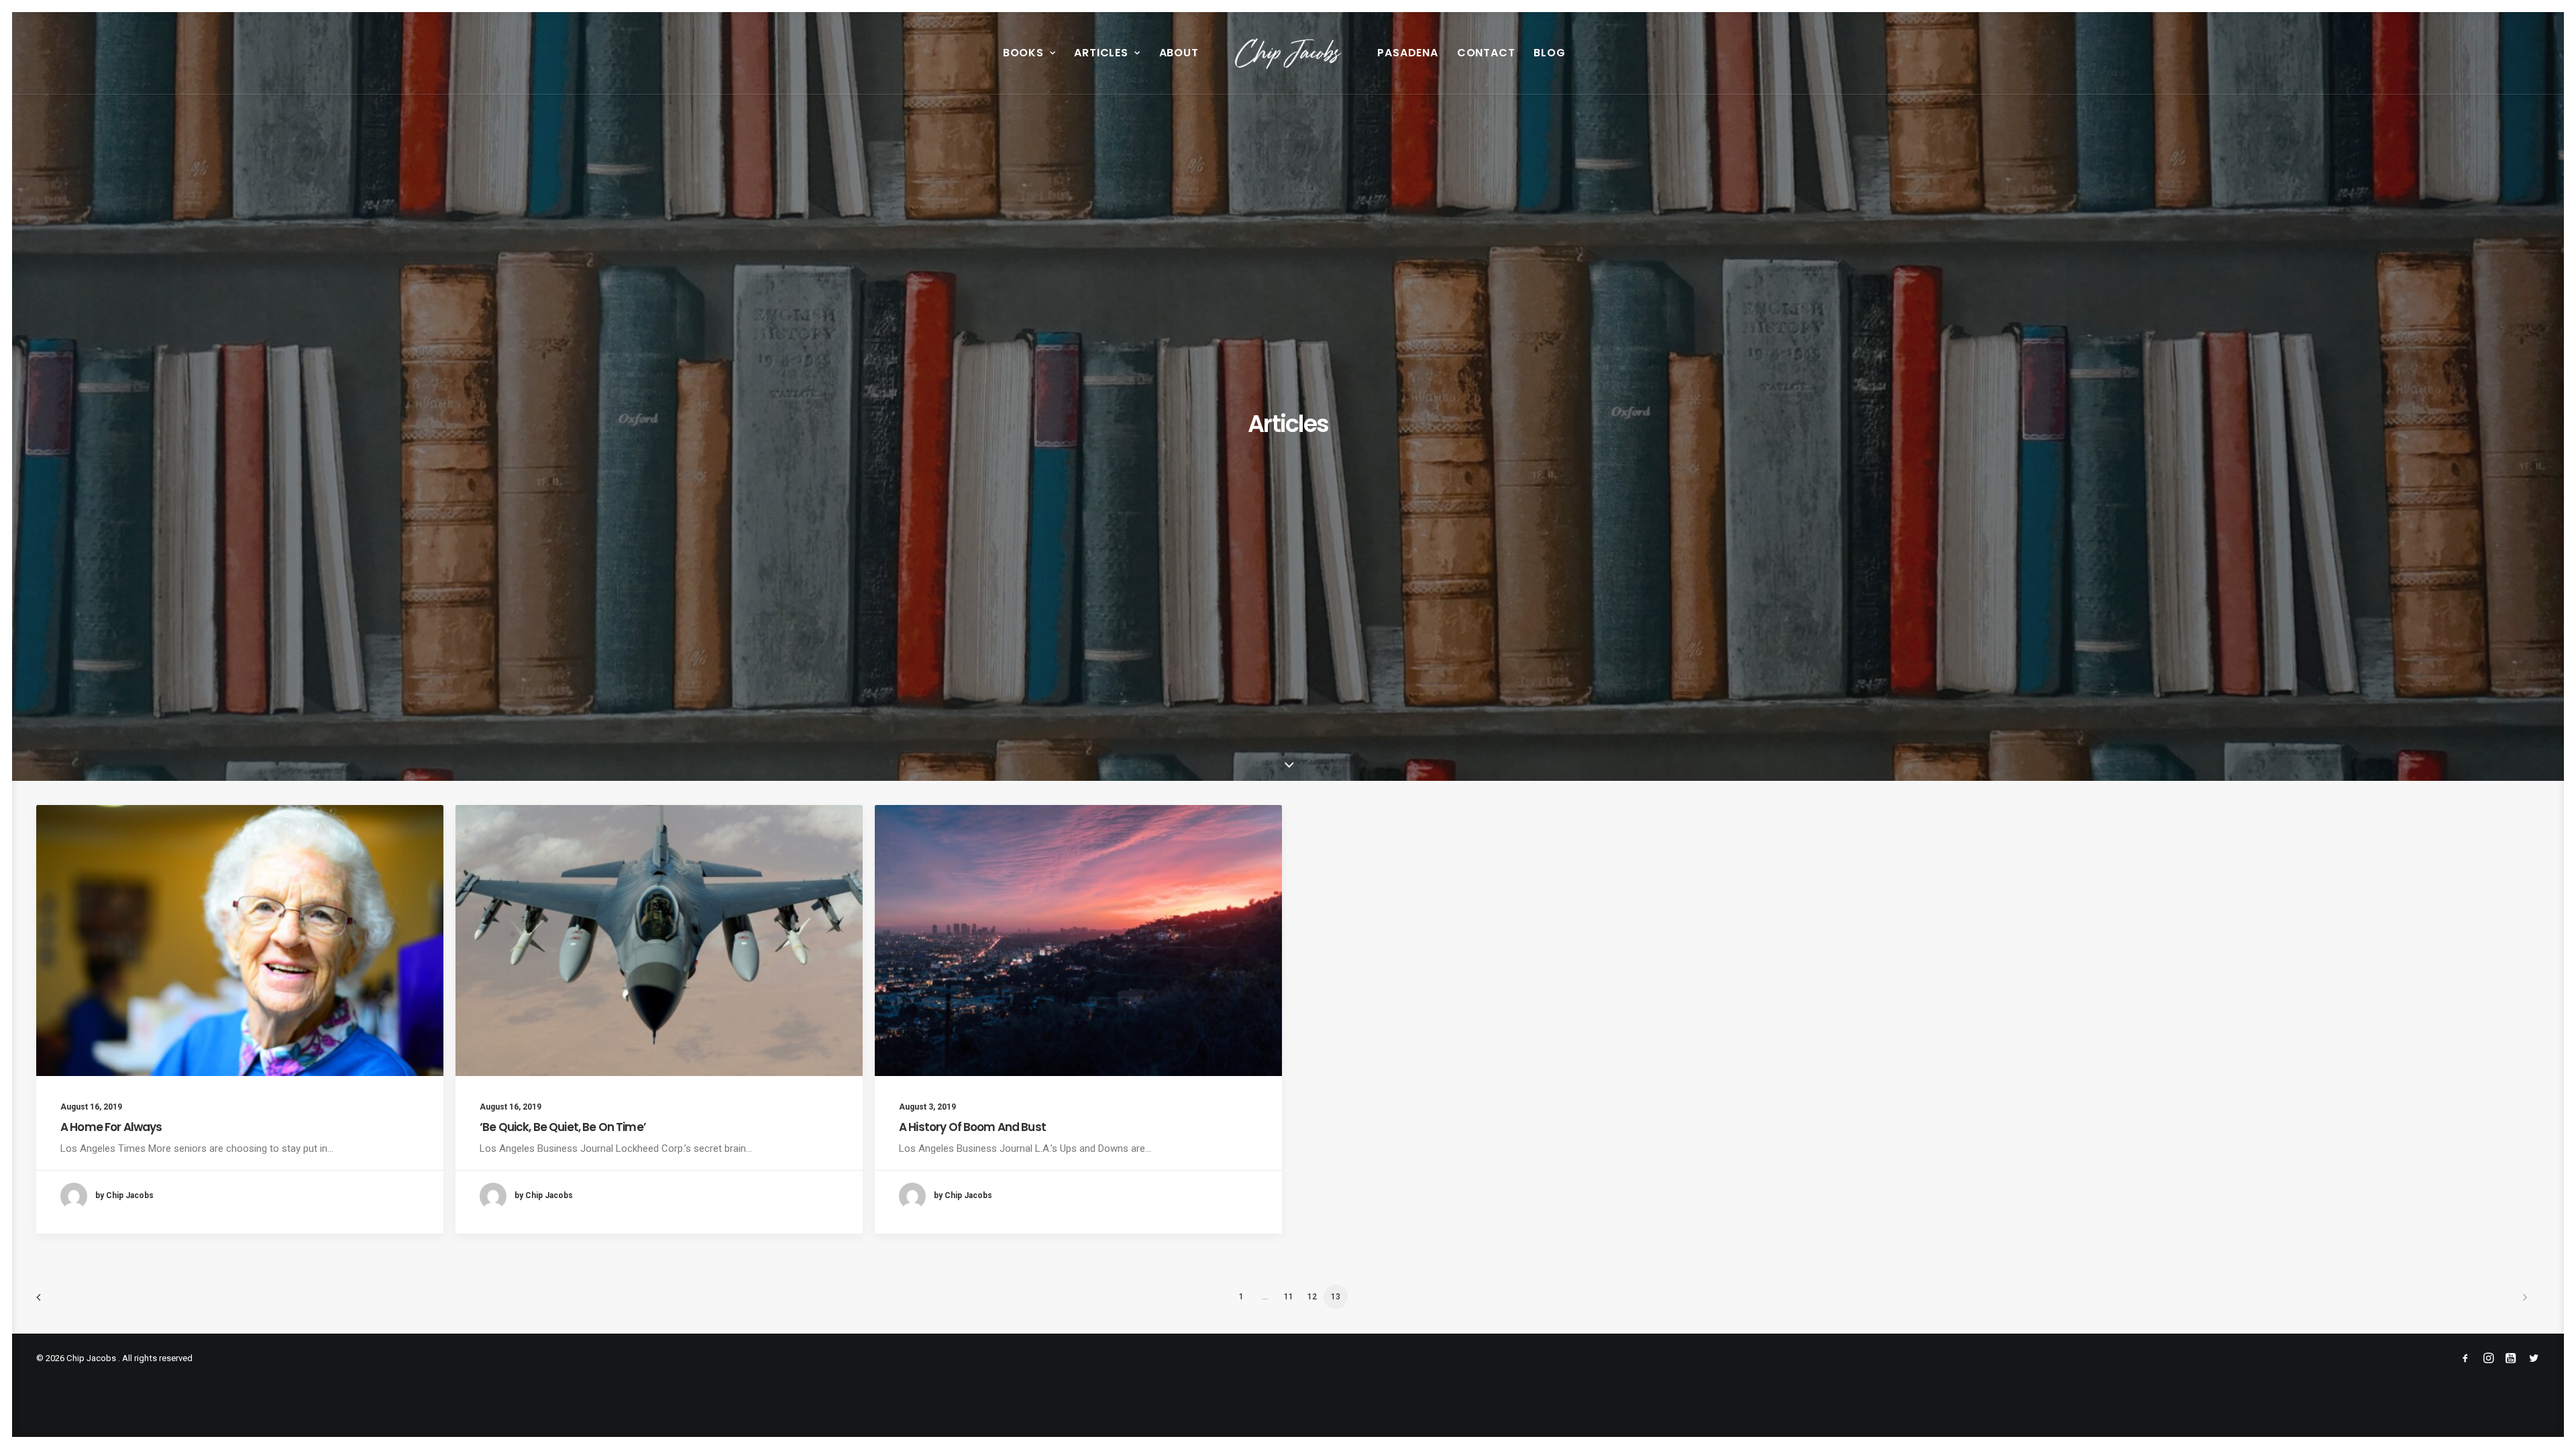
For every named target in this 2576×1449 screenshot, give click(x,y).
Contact (1486, 53)
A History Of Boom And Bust (972, 1127)
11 (1289, 1297)
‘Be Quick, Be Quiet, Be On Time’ (563, 1127)
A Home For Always (111, 1127)
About (1179, 53)
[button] (240, 941)
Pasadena (1407, 53)
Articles (1101, 53)
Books (1023, 53)
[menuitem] (1029, 53)
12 (1312, 1297)
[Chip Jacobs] (1288, 53)
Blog (1549, 53)
